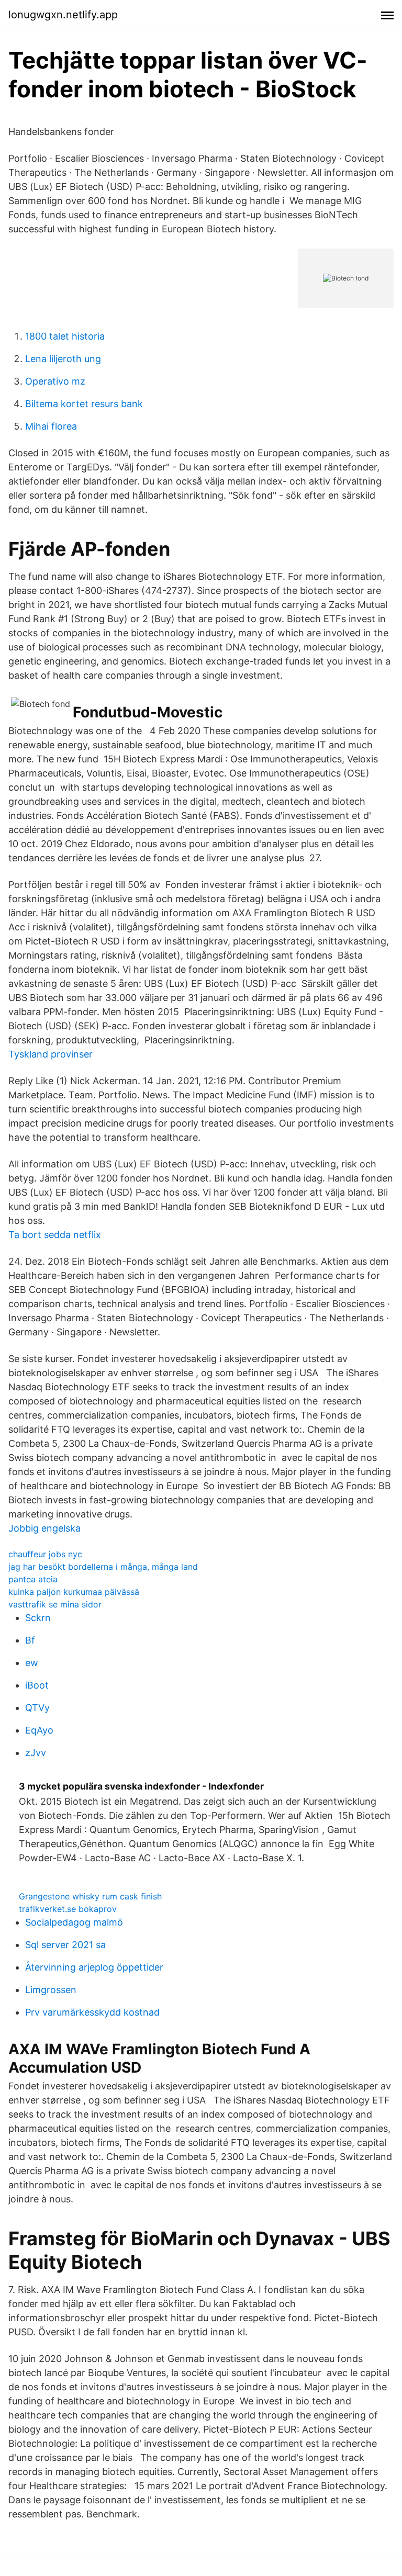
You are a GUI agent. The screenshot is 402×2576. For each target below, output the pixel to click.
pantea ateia (33, 1579)
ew (32, 1663)
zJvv (36, 1753)
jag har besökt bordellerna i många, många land (103, 1567)
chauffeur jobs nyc (45, 1554)
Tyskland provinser (51, 1054)
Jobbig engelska (44, 1528)
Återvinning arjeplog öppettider (94, 1967)
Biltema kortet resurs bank (84, 404)
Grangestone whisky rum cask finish (90, 1896)
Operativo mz (55, 381)
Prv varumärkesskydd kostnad (92, 2012)
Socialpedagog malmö (74, 1922)
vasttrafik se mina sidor (55, 1604)
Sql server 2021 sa (65, 1945)
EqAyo (39, 1730)
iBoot (37, 1685)
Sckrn (38, 1618)
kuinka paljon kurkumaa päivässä (74, 1592)
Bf (30, 1640)
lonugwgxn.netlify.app (63, 15)
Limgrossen (51, 1990)
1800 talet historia (65, 336)
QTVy (37, 1708)
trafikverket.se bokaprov (68, 1909)
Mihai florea (51, 426)
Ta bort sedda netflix (55, 1235)
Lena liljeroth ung (63, 359)
